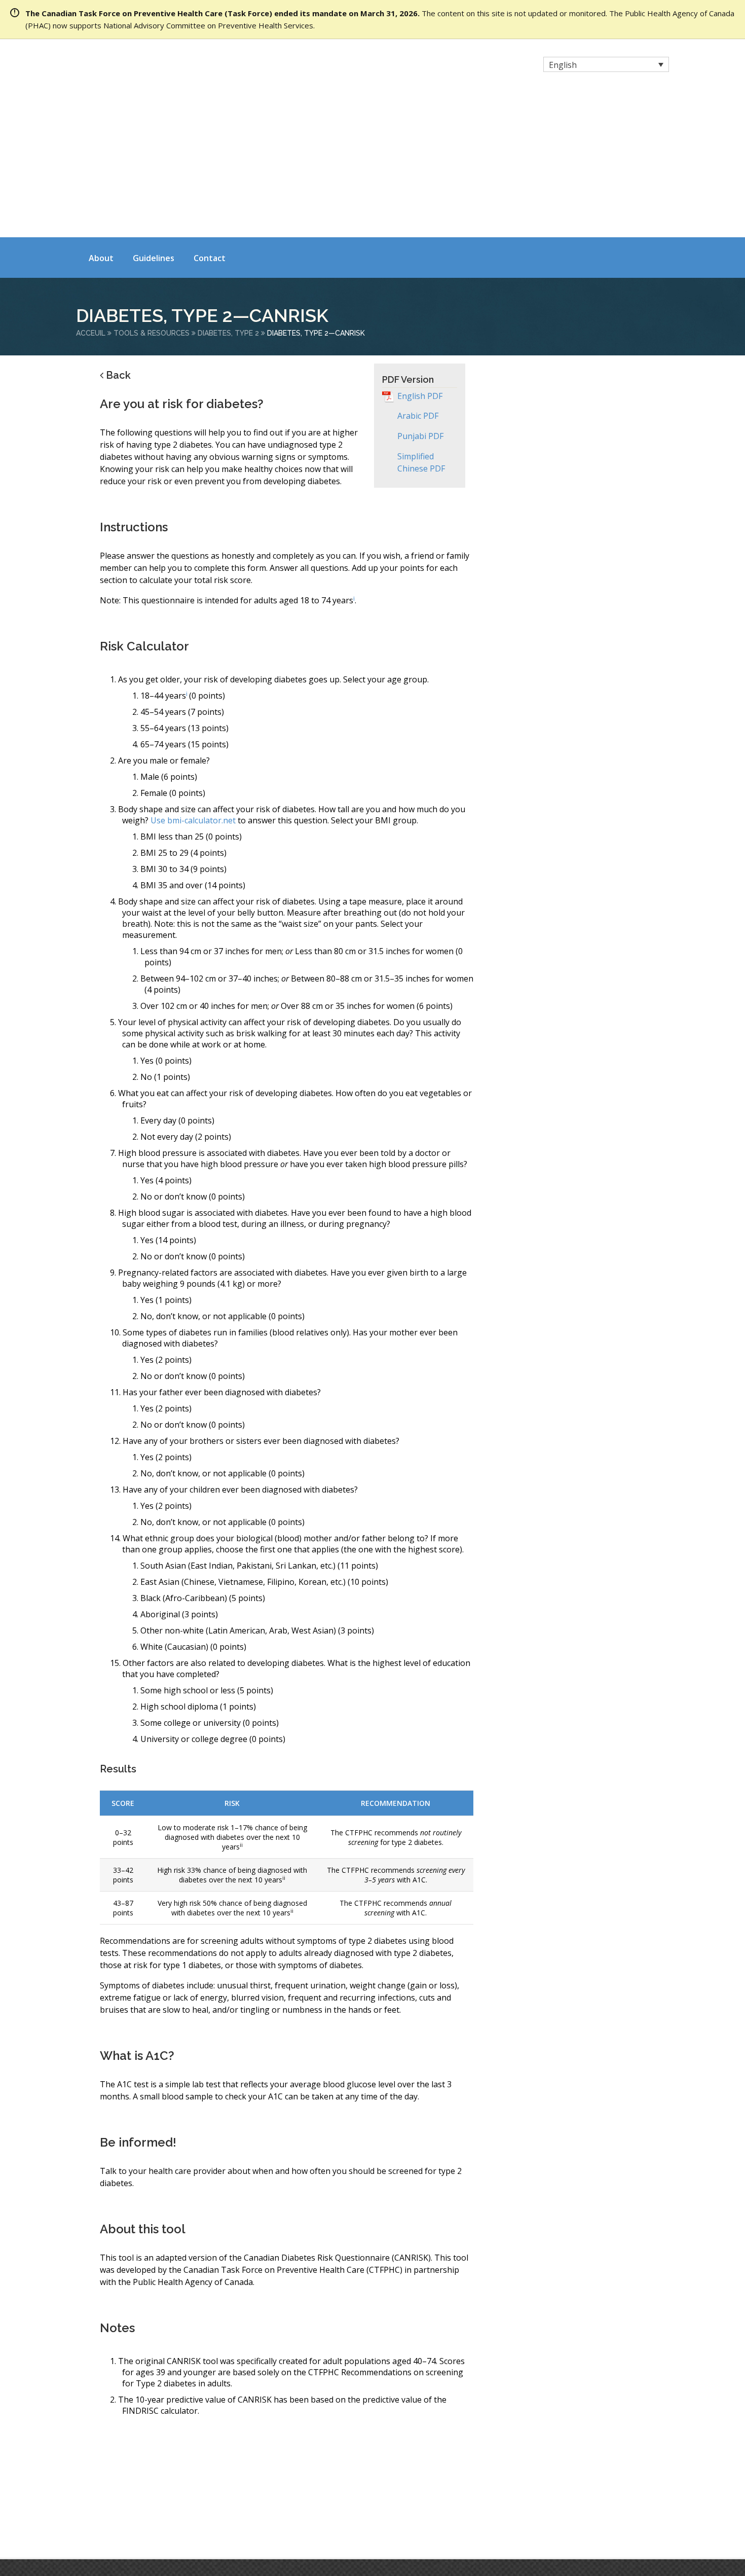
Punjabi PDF (420, 291)
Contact (210, 113)
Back (118, 230)
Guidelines (154, 113)
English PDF (420, 251)
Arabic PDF (418, 271)
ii (241, 1700)
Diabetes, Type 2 (228, 188)
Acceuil (91, 188)
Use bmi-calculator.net (193, 675)
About (101, 113)
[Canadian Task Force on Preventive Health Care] (165, 66)
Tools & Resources (152, 188)
